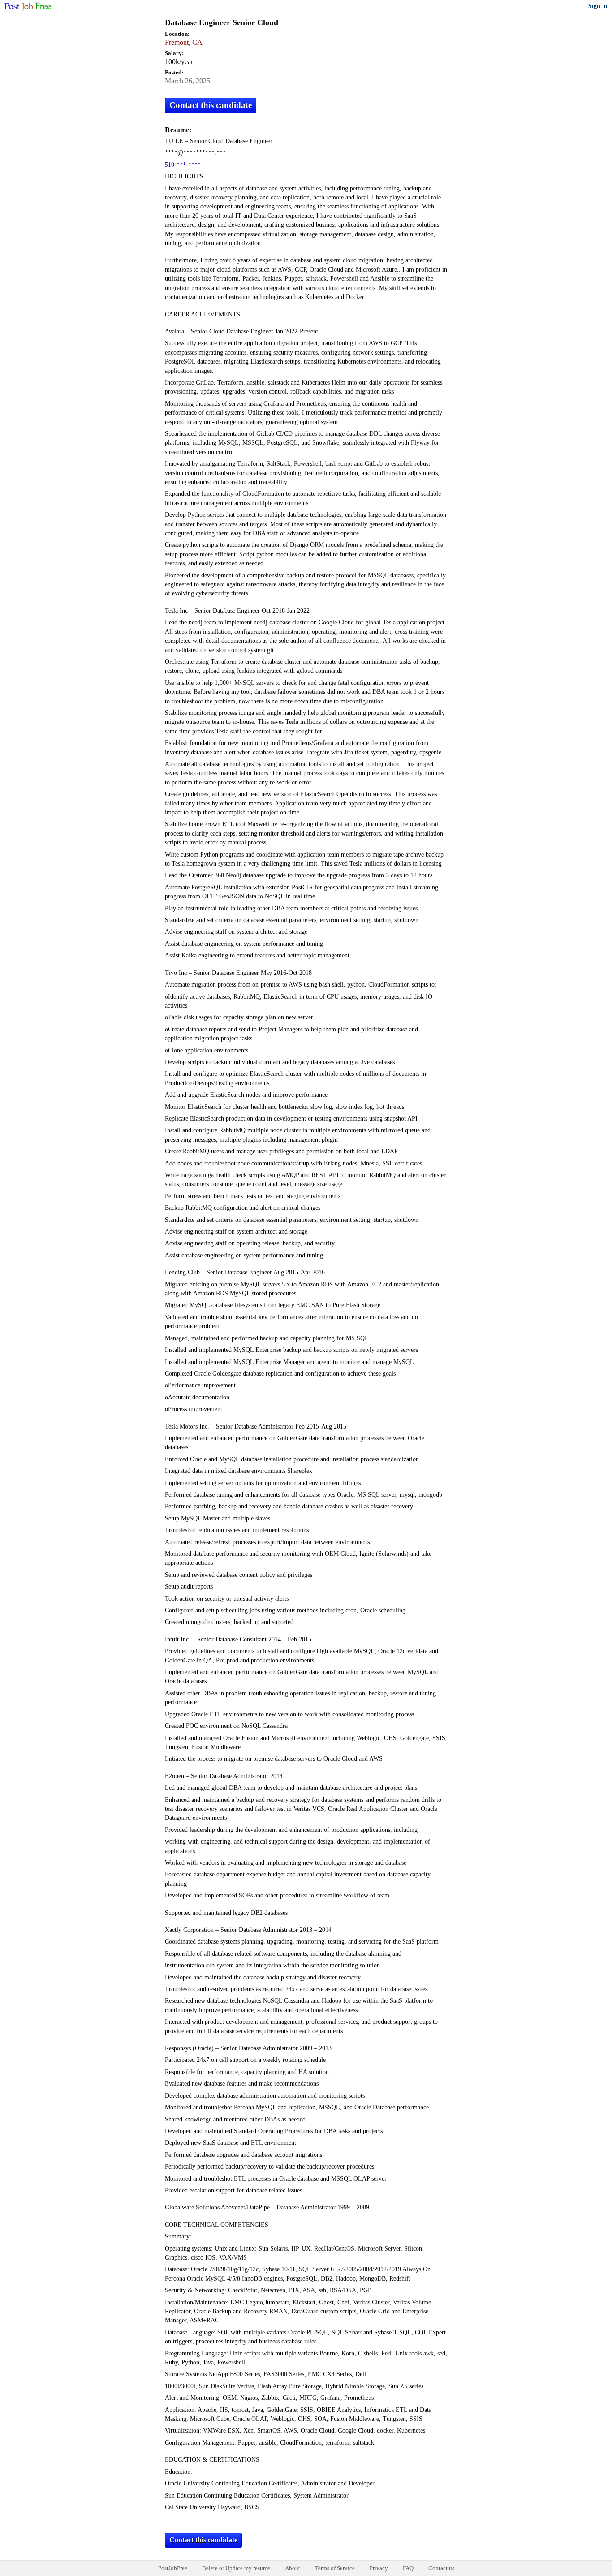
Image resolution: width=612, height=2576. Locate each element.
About (293, 2568)
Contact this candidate (211, 105)
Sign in (598, 6)
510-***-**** (183, 165)
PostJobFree (173, 2568)
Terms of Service (335, 2568)
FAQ (408, 2568)
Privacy (379, 2568)
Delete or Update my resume (236, 2568)
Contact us (441, 2568)
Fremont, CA (184, 42)
